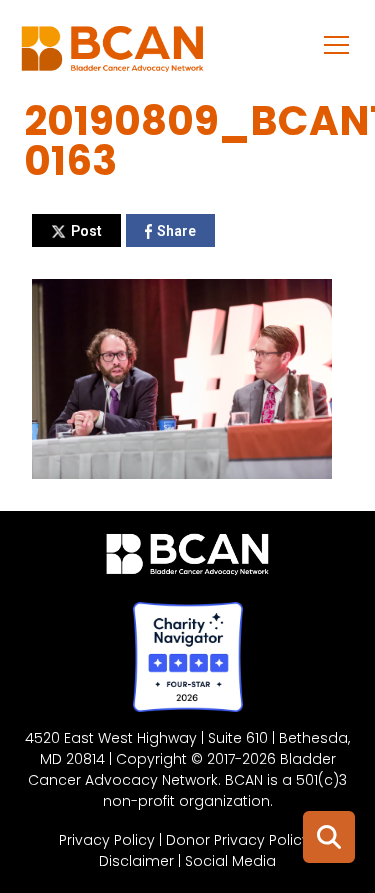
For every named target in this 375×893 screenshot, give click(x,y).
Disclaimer (136, 861)
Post (86, 231)
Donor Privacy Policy (238, 840)
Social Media (230, 861)
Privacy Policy (107, 840)
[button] (337, 44)
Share (176, 231)
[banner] (112, 54)
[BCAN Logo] (187, 559)
